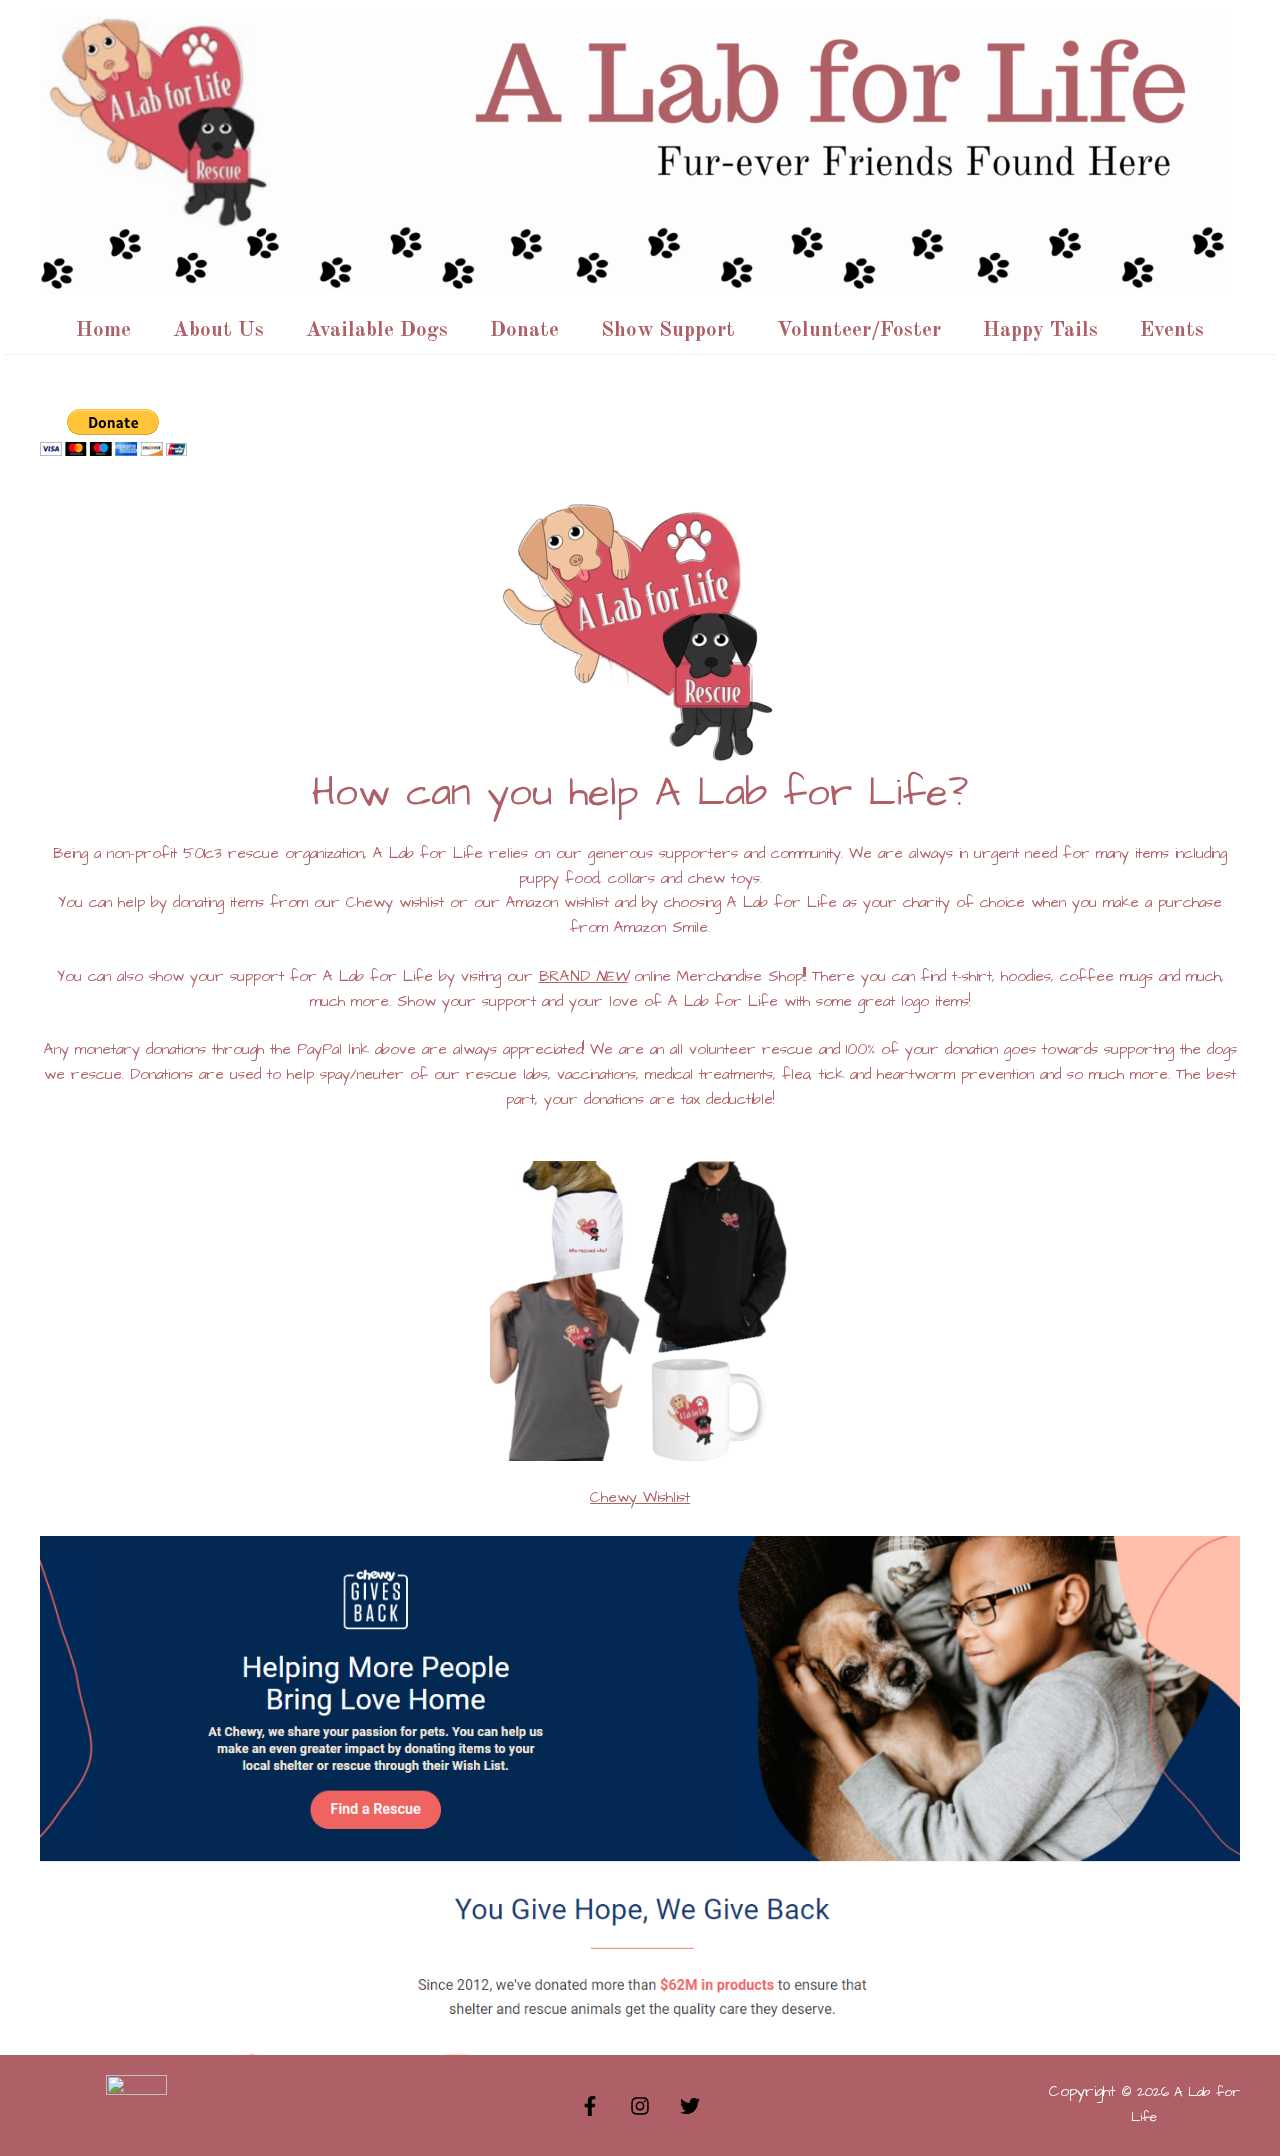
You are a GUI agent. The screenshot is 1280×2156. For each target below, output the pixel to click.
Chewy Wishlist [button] (640, 1497)
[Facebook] (590, 2106)
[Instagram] (640, 2106)
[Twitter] (690, 2106)
